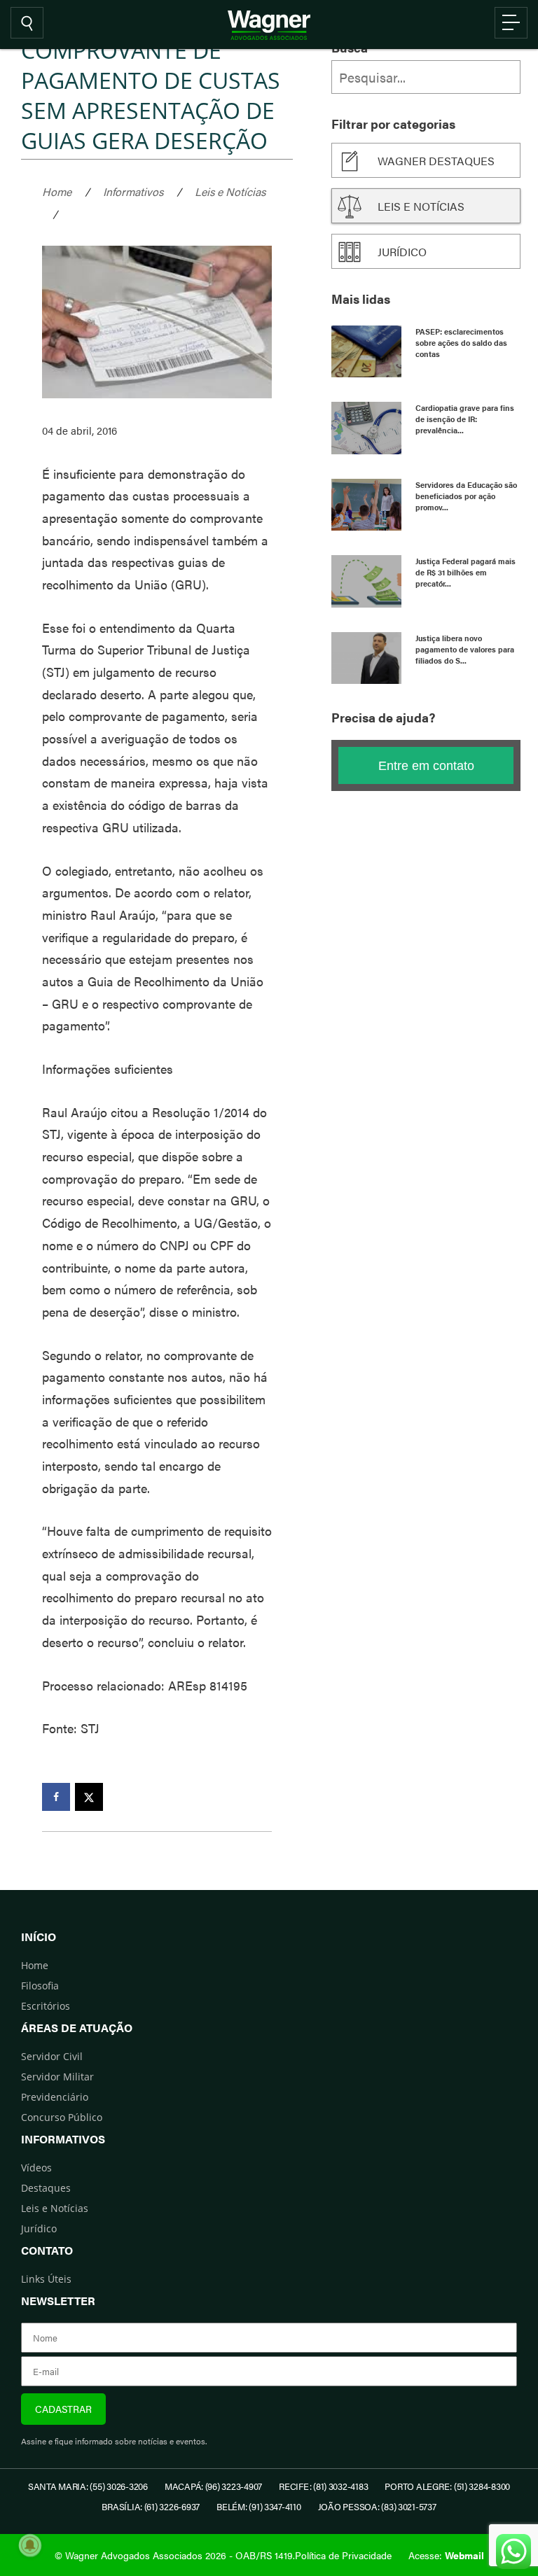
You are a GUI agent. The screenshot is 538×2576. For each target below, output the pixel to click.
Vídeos (36, 2168)
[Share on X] (89, 1797)
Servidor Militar (57, 2077)
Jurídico (402, 252)
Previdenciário (55, 2097)
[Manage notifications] (30, 2545)
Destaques (46, 2188)
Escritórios (46, 2006)
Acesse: (446, 2555)
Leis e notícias (421, 206)
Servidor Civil (52, 2056)
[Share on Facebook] (56, 1797)
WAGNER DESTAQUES (436, 161)
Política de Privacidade (343, 2555)
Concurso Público (62, 2117)
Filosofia (40, 1986)
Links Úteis (46, 2279)
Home (57, 191)
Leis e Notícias (230, 191)
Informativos (133, 191)
